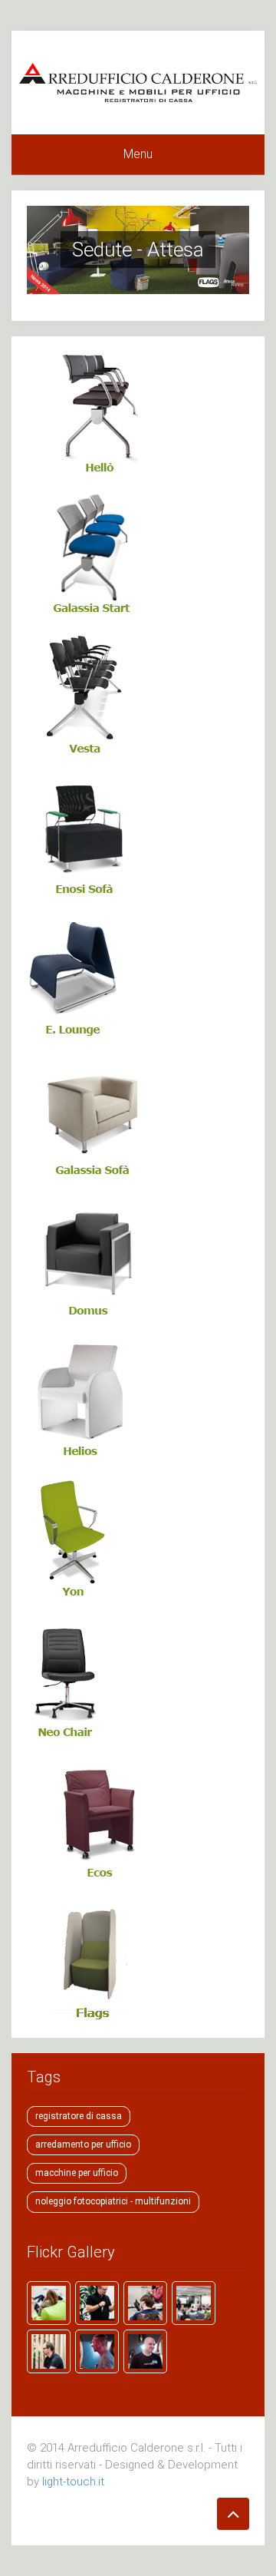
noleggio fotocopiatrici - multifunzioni (113, 2201)
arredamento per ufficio (83, 2144)
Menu (138, 154)
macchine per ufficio (77, 2173)
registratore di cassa (79, 2116)
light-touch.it (73, 2482)
